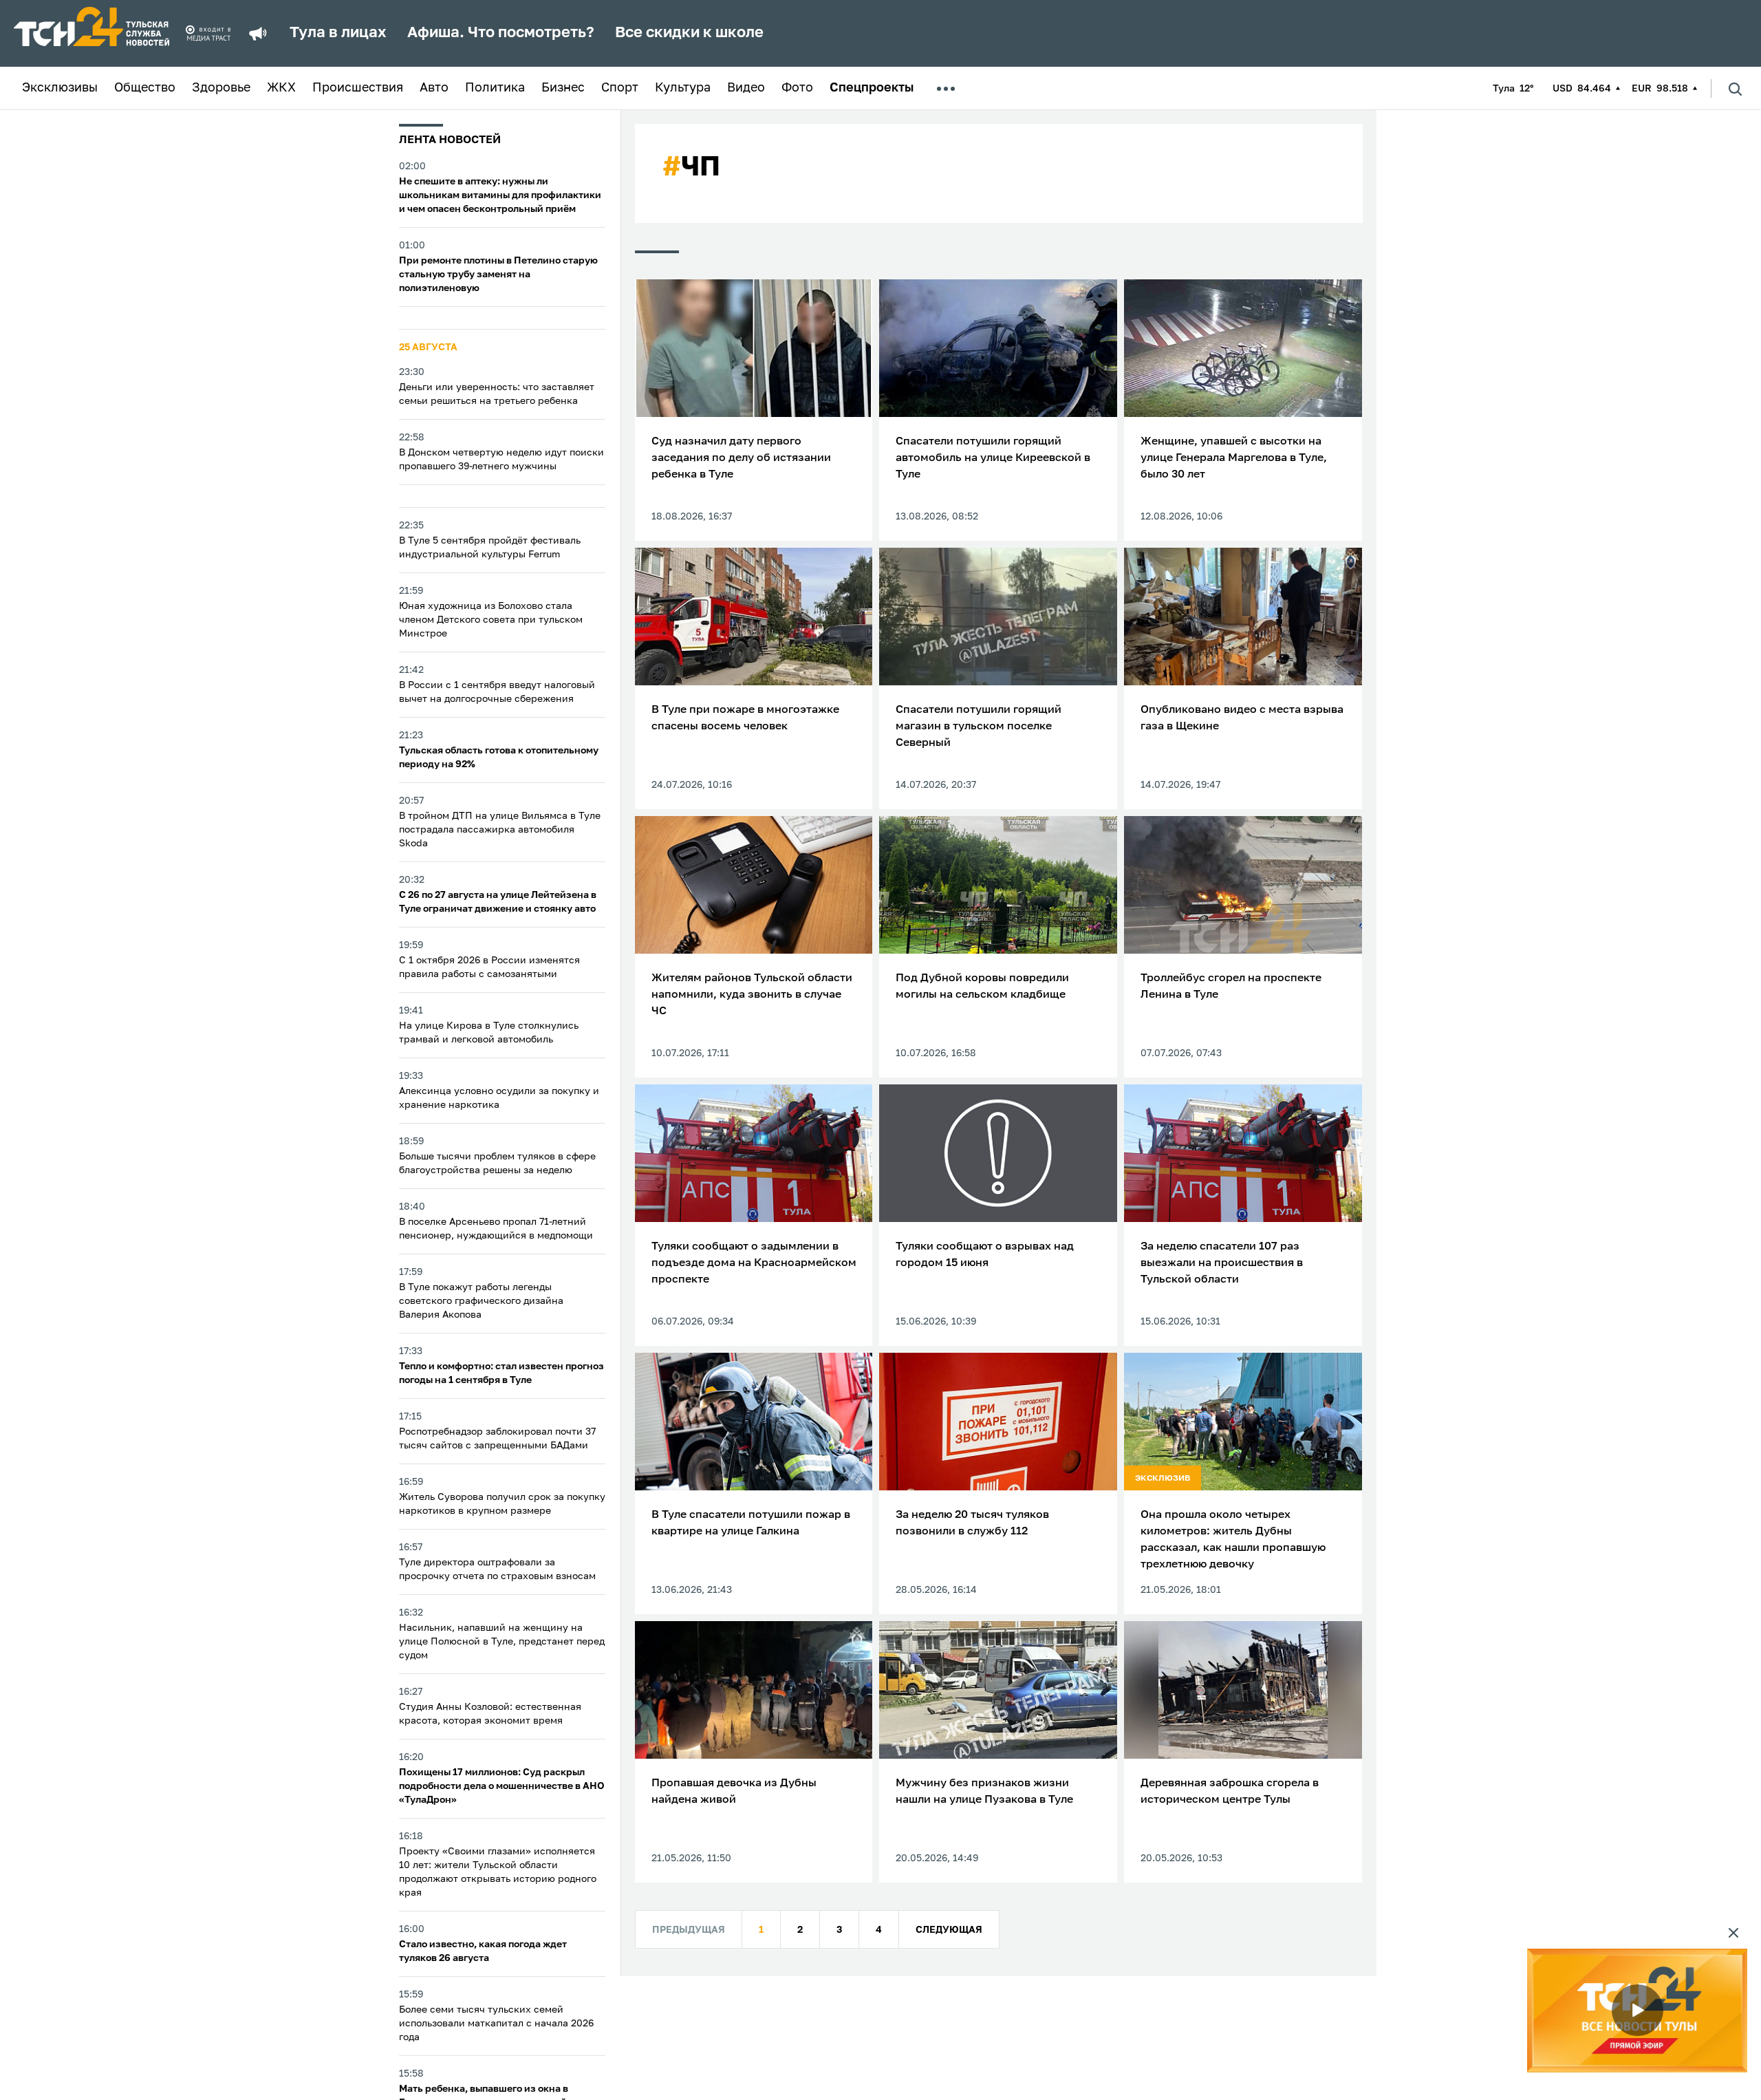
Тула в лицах (338, 33)
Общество (145, 88)
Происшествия (358, 88)
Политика (495, 88)
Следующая (949, 1930)
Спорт (620, 88)
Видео (746, 88)
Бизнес (563, 88)
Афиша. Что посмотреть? (501, 33)
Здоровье (221, 88)
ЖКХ (281, 88)
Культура (683, 88)
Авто (434, 88)
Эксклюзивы (60, 88)
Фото (797, 88)
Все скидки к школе (689, 33)
